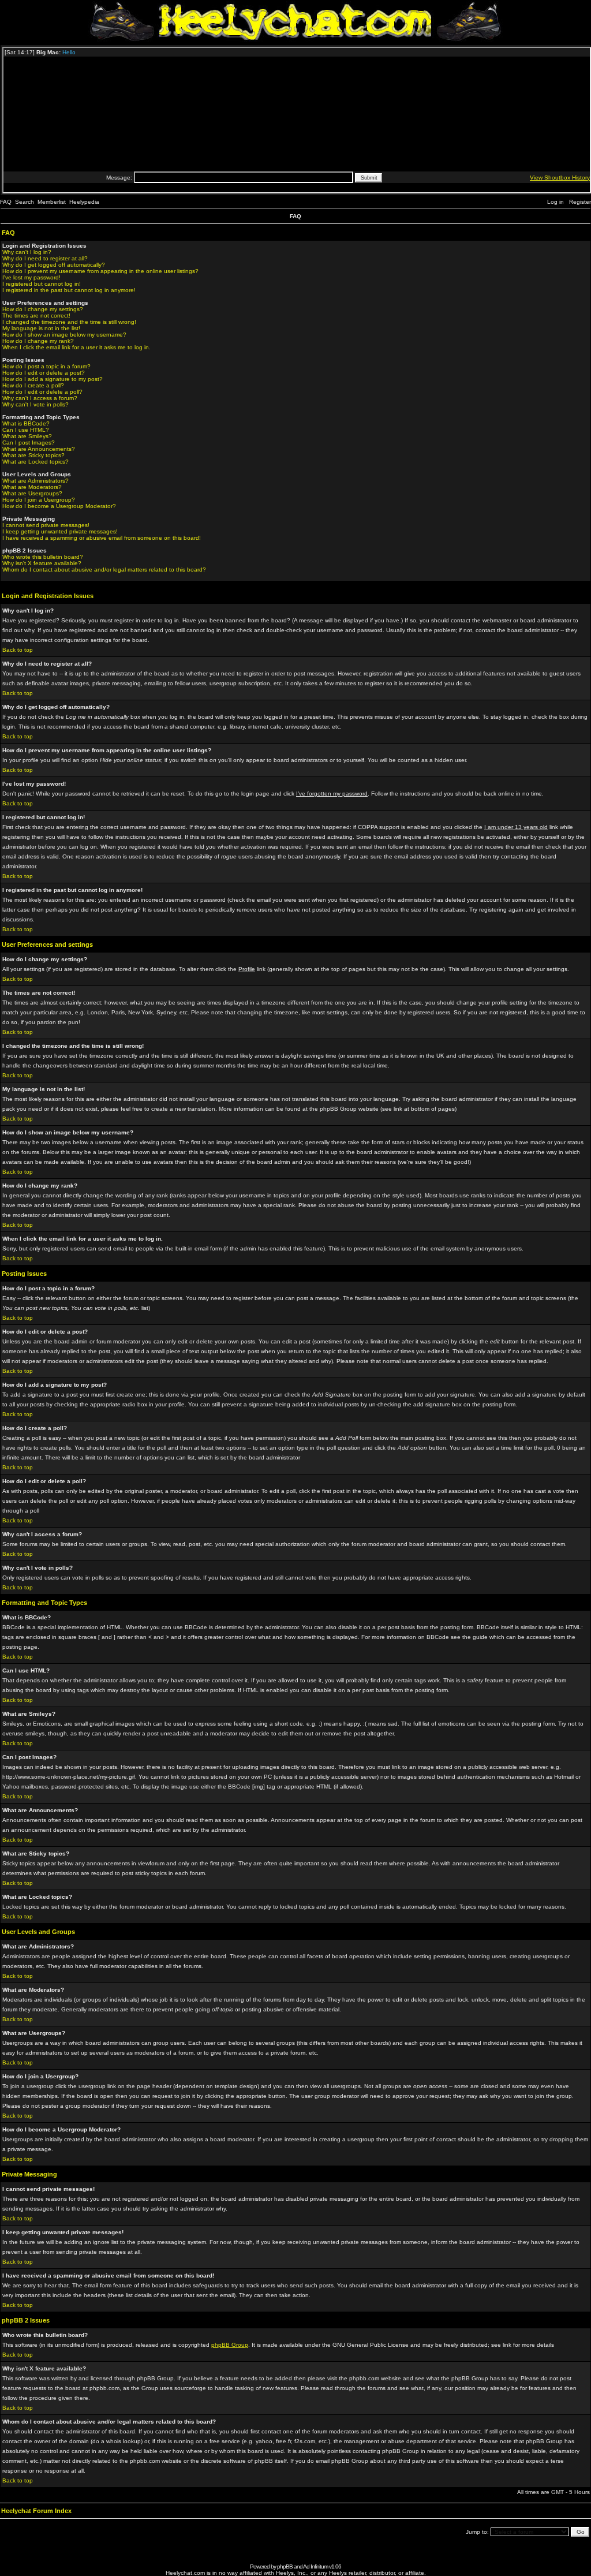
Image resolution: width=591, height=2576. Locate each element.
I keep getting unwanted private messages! (60, 531)
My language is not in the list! (41, 328)
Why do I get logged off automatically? (54, 265)
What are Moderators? (32, 487)
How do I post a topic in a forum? (46, 366)
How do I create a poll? (33, 385)
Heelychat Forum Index (36, 2511)
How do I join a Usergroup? (39, 500)
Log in (556, 202)
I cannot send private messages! (46, 525)
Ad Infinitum (315, 2566)
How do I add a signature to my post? (53, 379)
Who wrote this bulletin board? (43, 557)
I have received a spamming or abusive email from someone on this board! (102, 538)
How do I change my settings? (43, 309)
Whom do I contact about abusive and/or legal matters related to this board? (104, 570)
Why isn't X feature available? (42, 563)
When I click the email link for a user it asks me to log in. (76, 347)
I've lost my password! (31, 277)
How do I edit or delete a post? (44, 373)
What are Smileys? (27, 436)
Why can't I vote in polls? (35, 404)
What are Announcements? (39, 449)
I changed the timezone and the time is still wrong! (69, 322)
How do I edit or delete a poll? (42, 392)
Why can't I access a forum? (40, 398)
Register (580, 202)
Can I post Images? (29, 443)
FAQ (6, 202)
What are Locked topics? (35, 462)
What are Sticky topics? (33, 455)
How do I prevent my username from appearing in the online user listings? (100, 271)
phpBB (285, 2566)
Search (25, 202)
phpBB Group (230, 2345)
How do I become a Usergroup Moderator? (59, 506)
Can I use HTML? (26, 430)
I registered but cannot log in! (42, 284)
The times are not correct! (36, 316)
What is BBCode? (26, 423)
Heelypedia (84, 202)
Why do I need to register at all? (45, 258)
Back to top (18, 650)
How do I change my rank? (38, 341)
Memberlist (52, 202)
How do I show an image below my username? (64, 335)
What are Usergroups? (32, 493)
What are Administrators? (35, 481)
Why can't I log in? (27, 252)
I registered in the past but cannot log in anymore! (69, 290)
